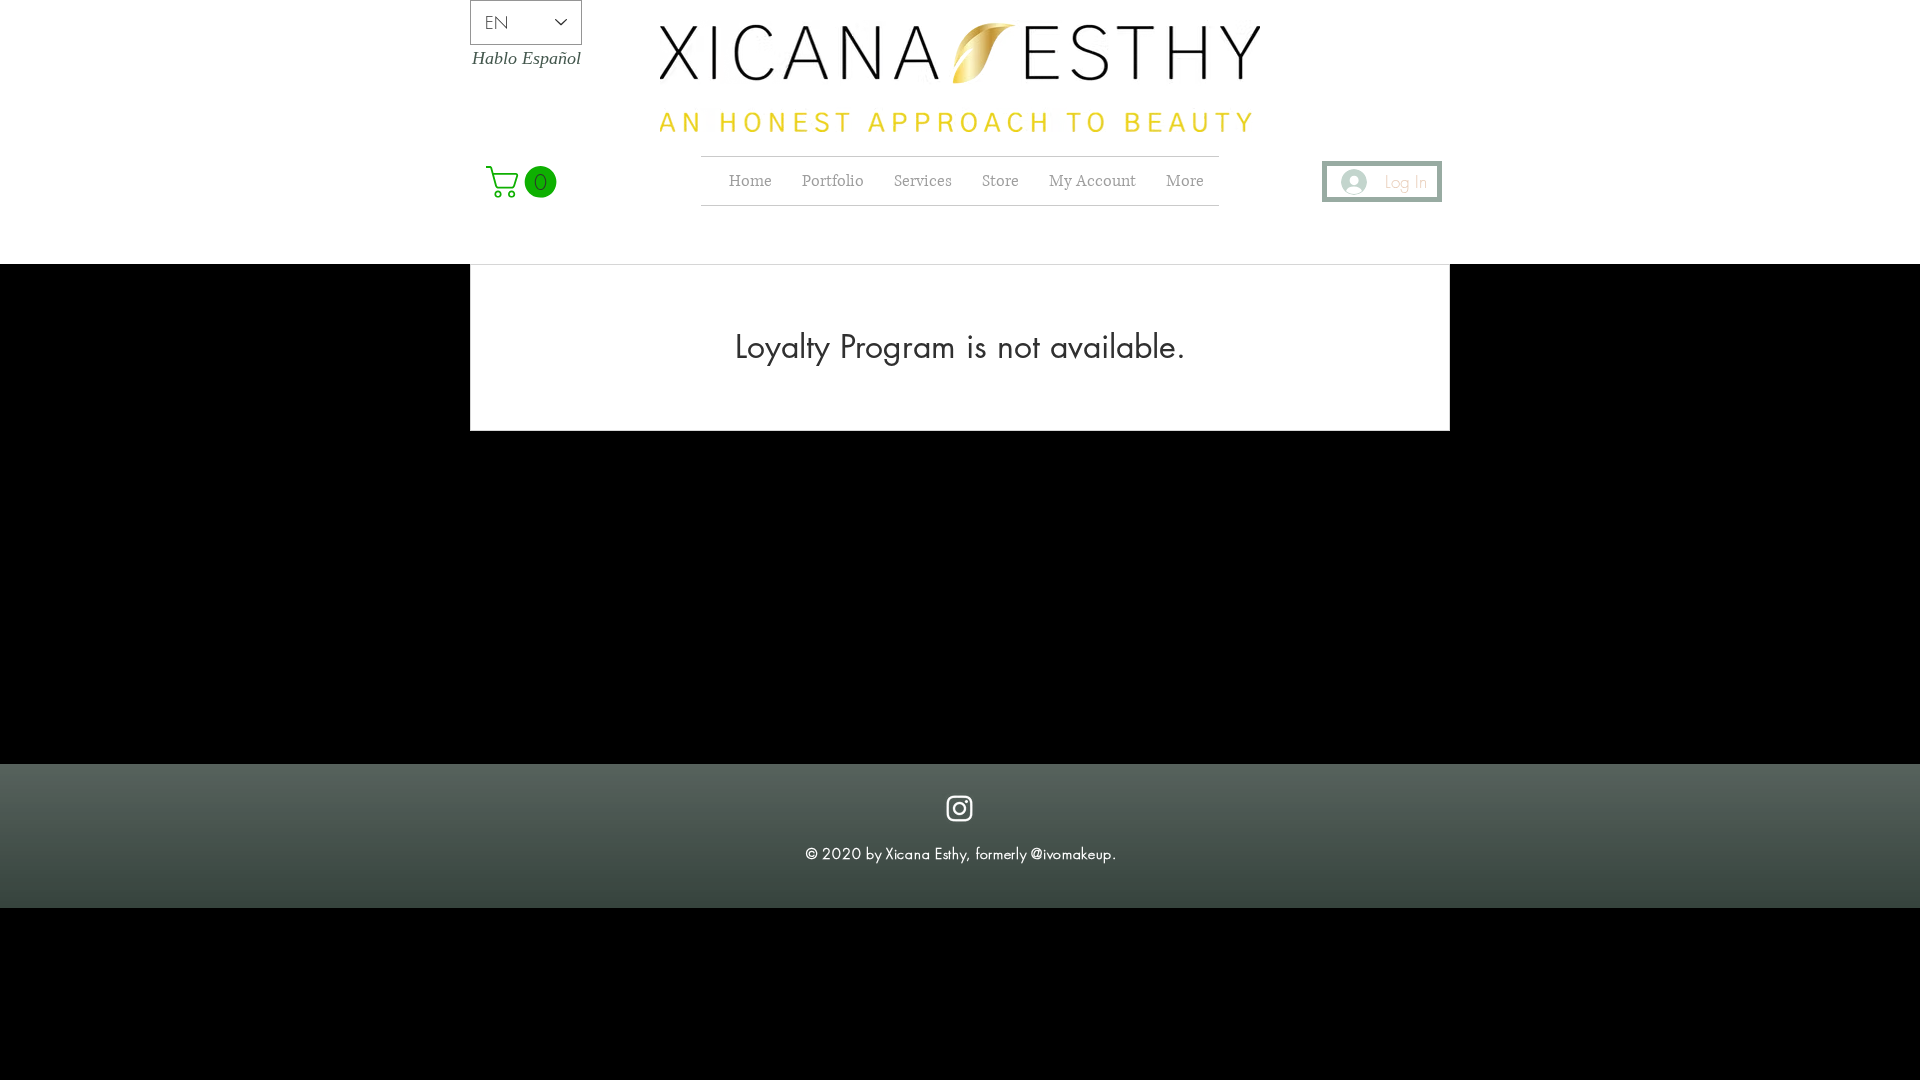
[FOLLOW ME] (959, 808)
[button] (525, 182)
